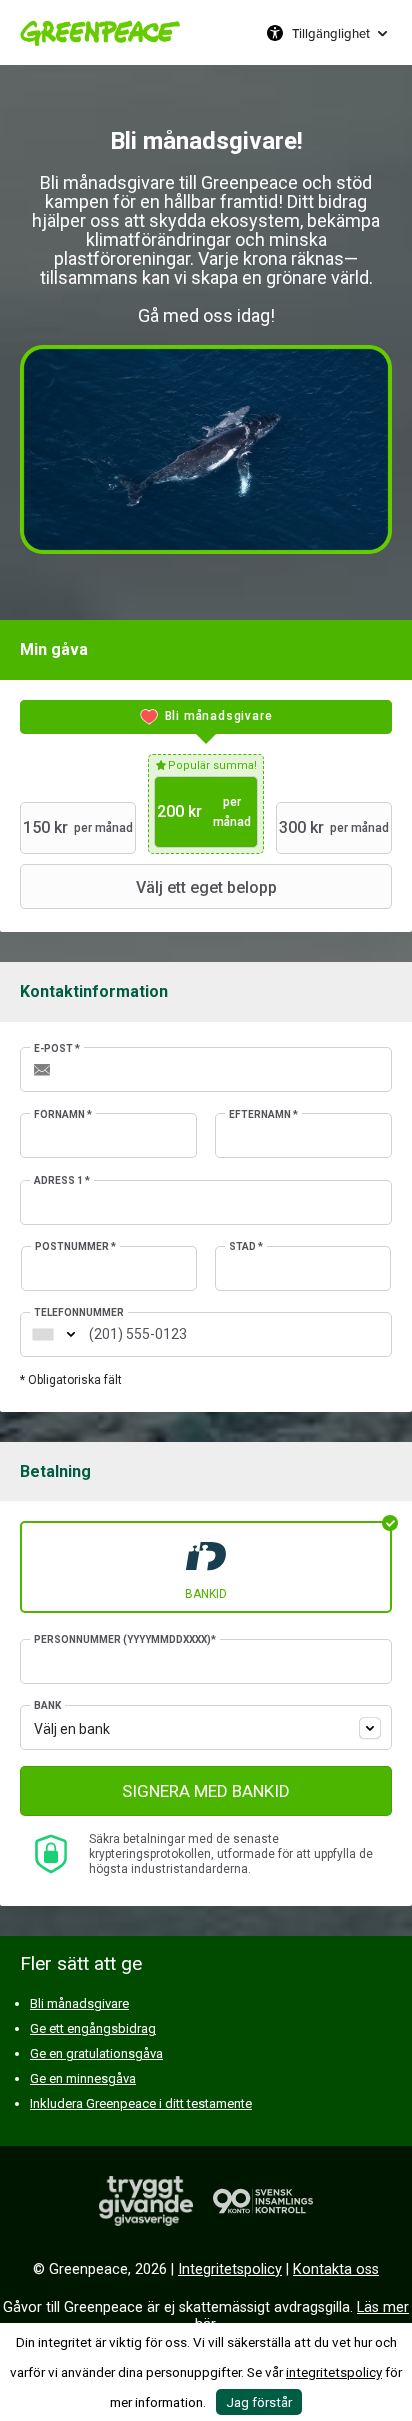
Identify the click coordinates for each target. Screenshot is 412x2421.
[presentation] (206, 717)
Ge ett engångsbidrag (93, 2028)
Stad (246, 1246)
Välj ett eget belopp (206, 887)
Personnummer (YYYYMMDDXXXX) (125, 1639)
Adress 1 (62, 1180)
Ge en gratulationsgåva (96, 2053)
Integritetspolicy (230, 2269)
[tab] (206, 717)
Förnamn (63, 1114)
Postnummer (75, 1246)
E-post (57, 1048)
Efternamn (263, 1114)
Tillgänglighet (331, 33)
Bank (47, 1705)
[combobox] (43, 1334)
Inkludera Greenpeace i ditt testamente (141, 2103)
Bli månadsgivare (79, 2003)
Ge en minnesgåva (83, 2078)
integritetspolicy (334, 2372)
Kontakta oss (336, 2269)
